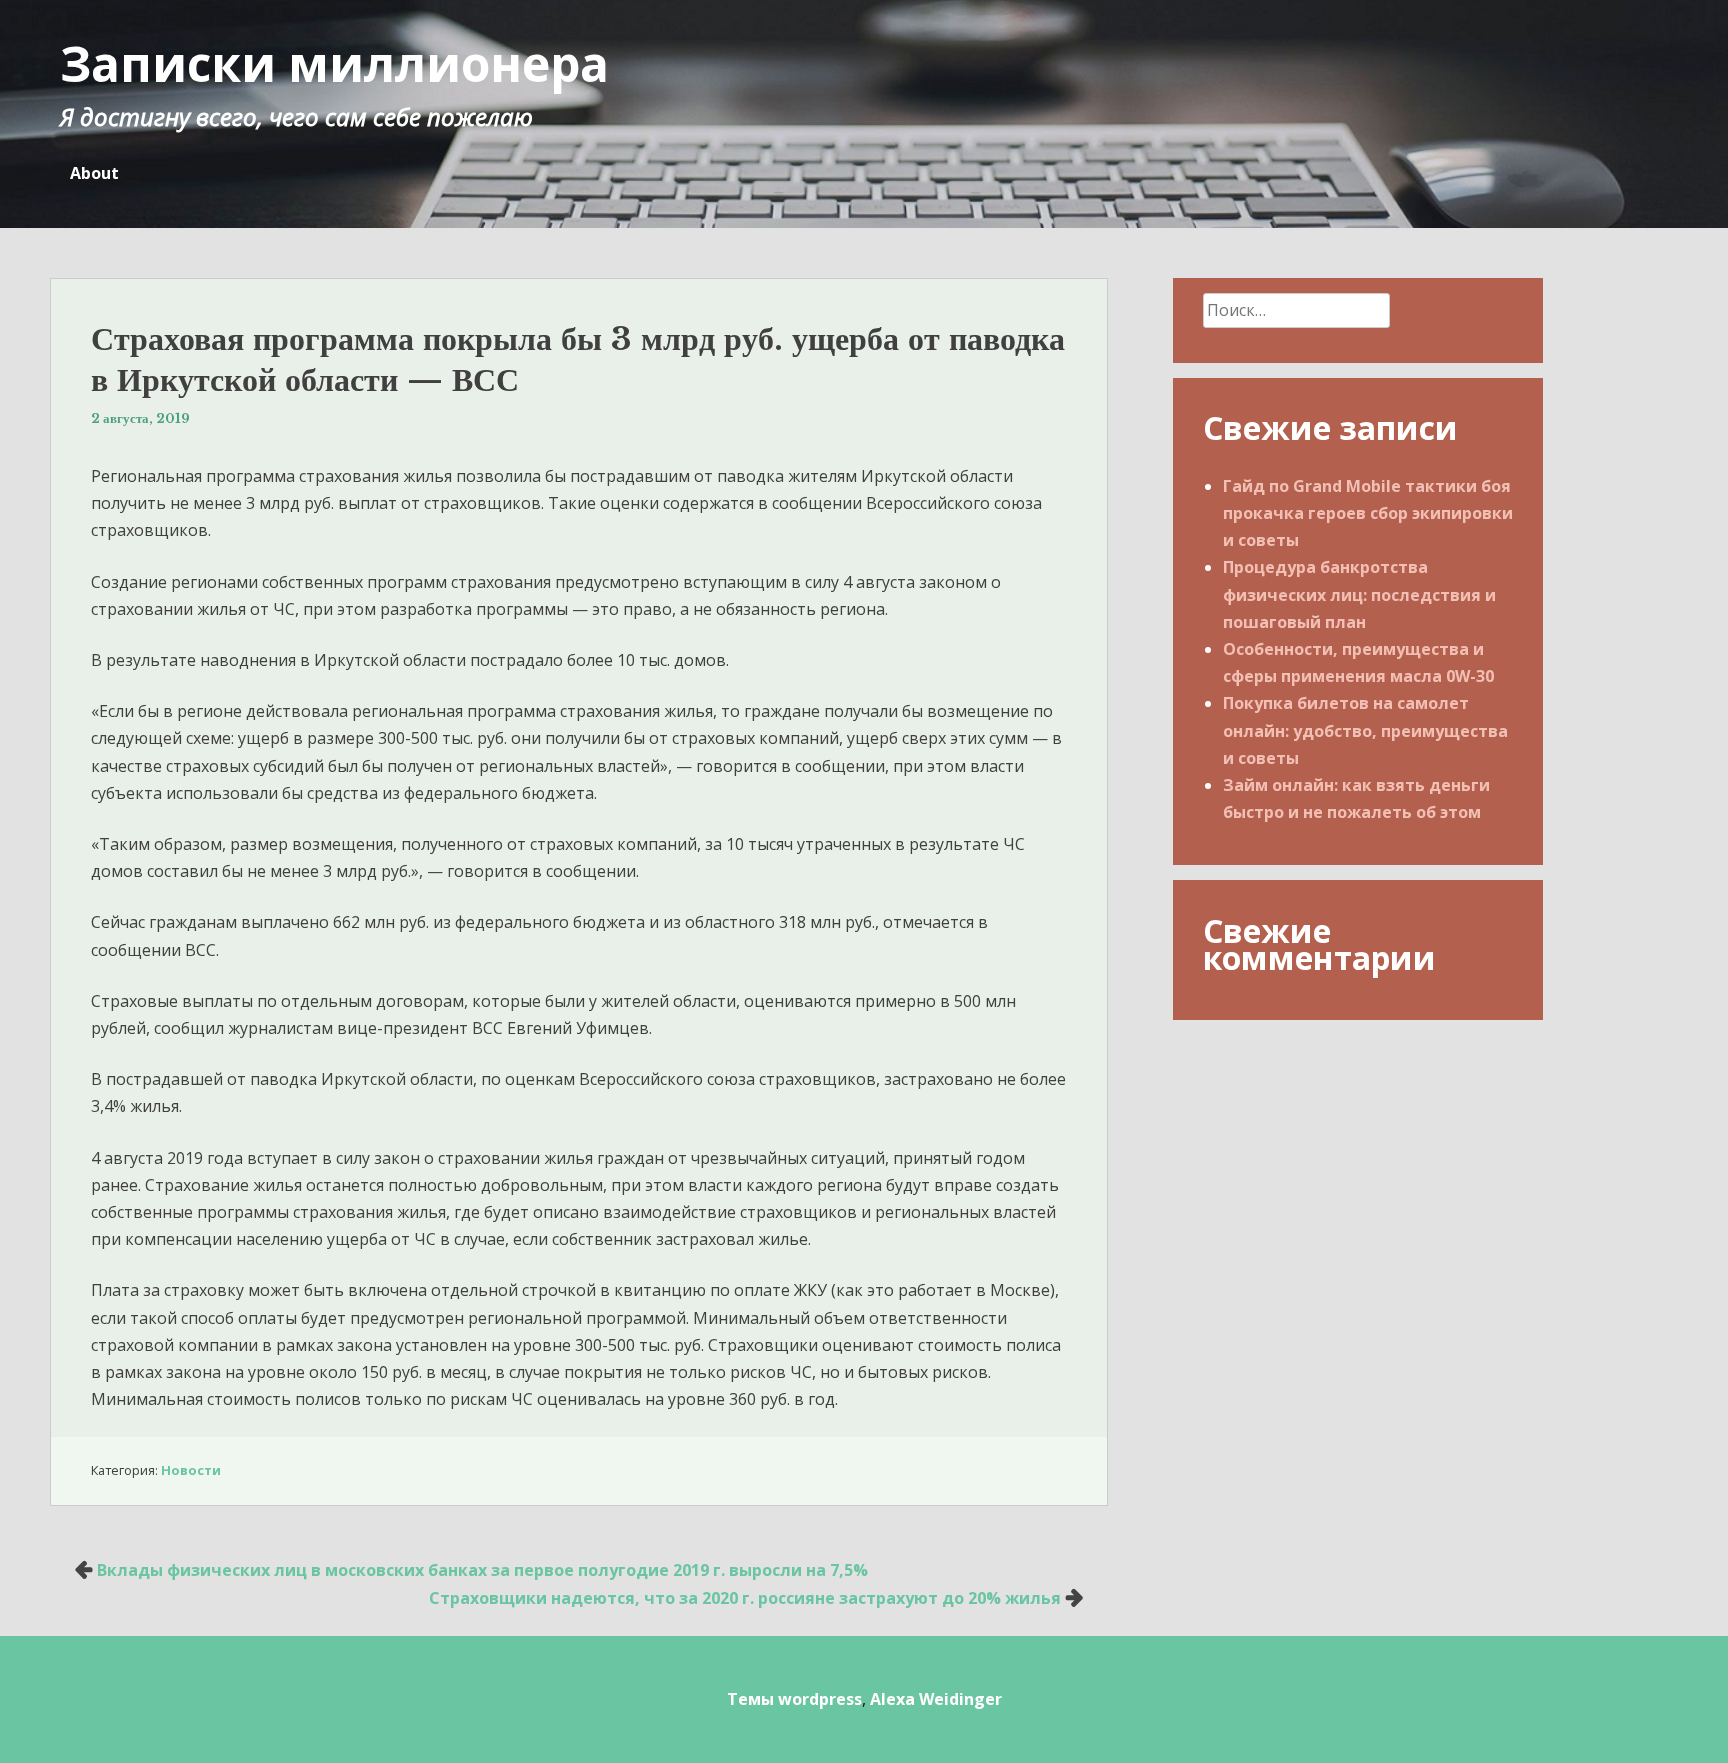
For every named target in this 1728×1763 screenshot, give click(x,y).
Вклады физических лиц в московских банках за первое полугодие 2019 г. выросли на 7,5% (482, 1570)
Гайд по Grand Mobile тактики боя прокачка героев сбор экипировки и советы (1368, 513)
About (94, 173)
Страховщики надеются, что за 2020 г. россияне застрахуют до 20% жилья (745, 1598)
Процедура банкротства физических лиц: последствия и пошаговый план (1359, 594)
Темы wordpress (794, 1699)
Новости (191, 1470)
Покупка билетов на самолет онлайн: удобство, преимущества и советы (1365, 730)
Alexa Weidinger (936, 1699)
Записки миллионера (334, 63)
